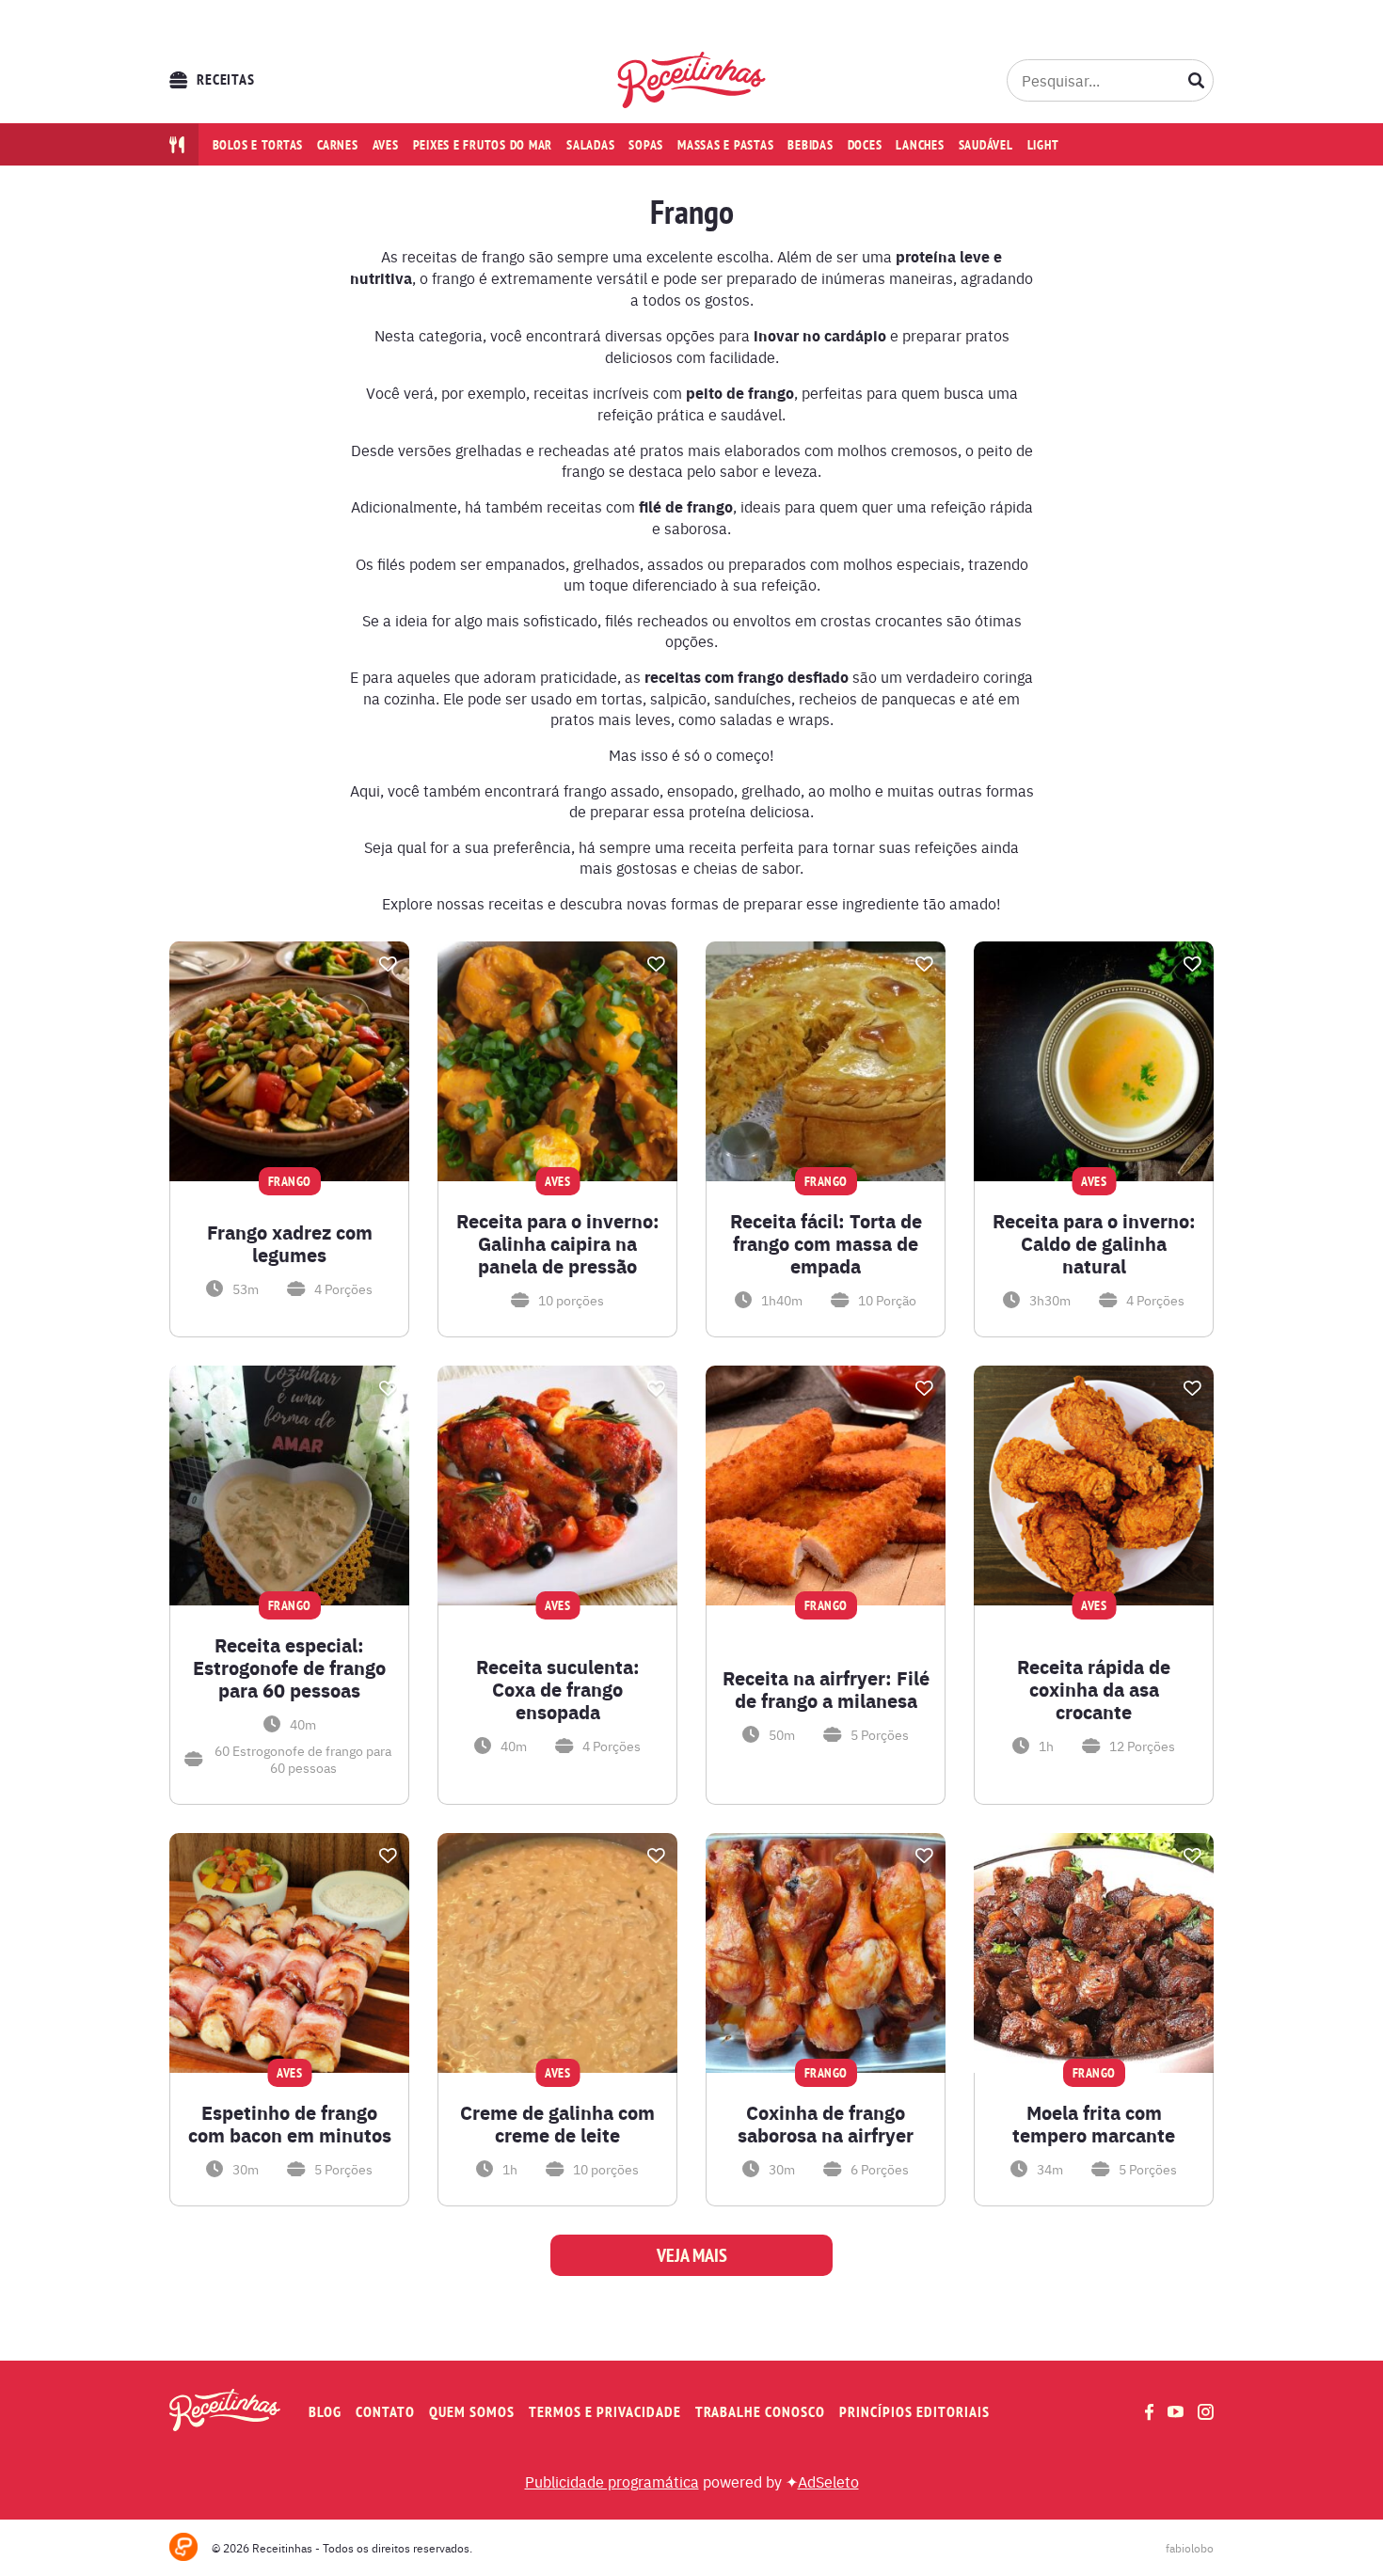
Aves (386, 145)
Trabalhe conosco (760, 2412)
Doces (865, 145)
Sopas (646, 145)
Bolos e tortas (258, 145)
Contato (385, 2412)
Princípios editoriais (914, 2412)
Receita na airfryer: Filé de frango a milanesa (826, 1689)
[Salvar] (388, 964)
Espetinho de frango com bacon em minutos (290, 2124)
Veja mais (692, 2255)
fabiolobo (1190, 2548)
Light (1043, 145)
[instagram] (1206, 2412)
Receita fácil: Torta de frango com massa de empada (826, 1243)
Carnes (338, 145)
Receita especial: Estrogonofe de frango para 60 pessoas (289, 1667)
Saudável (986, 145)
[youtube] (1176, 2411)
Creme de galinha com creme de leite (557, 2124)
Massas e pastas (725, 145)
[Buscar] (1197, 80)
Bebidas (810, 145)
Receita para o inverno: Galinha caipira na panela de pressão (558, 1243)
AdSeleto (828, 2481)
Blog (325, 2412)
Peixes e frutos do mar (483, 145)
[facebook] (1149, 2412)
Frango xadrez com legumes (290, 1243)
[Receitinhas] (692, 80)
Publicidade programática (612, 2481)
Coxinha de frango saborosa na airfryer (826, 2124)
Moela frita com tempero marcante (1094, 2124)
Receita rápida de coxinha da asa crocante (1094, 1689)
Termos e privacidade (605, 2412)
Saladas (590, 145)
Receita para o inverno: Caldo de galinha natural (1094, 1243)
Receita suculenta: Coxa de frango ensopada (558, 1689)
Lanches (920, 145)
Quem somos (472, 2412)
